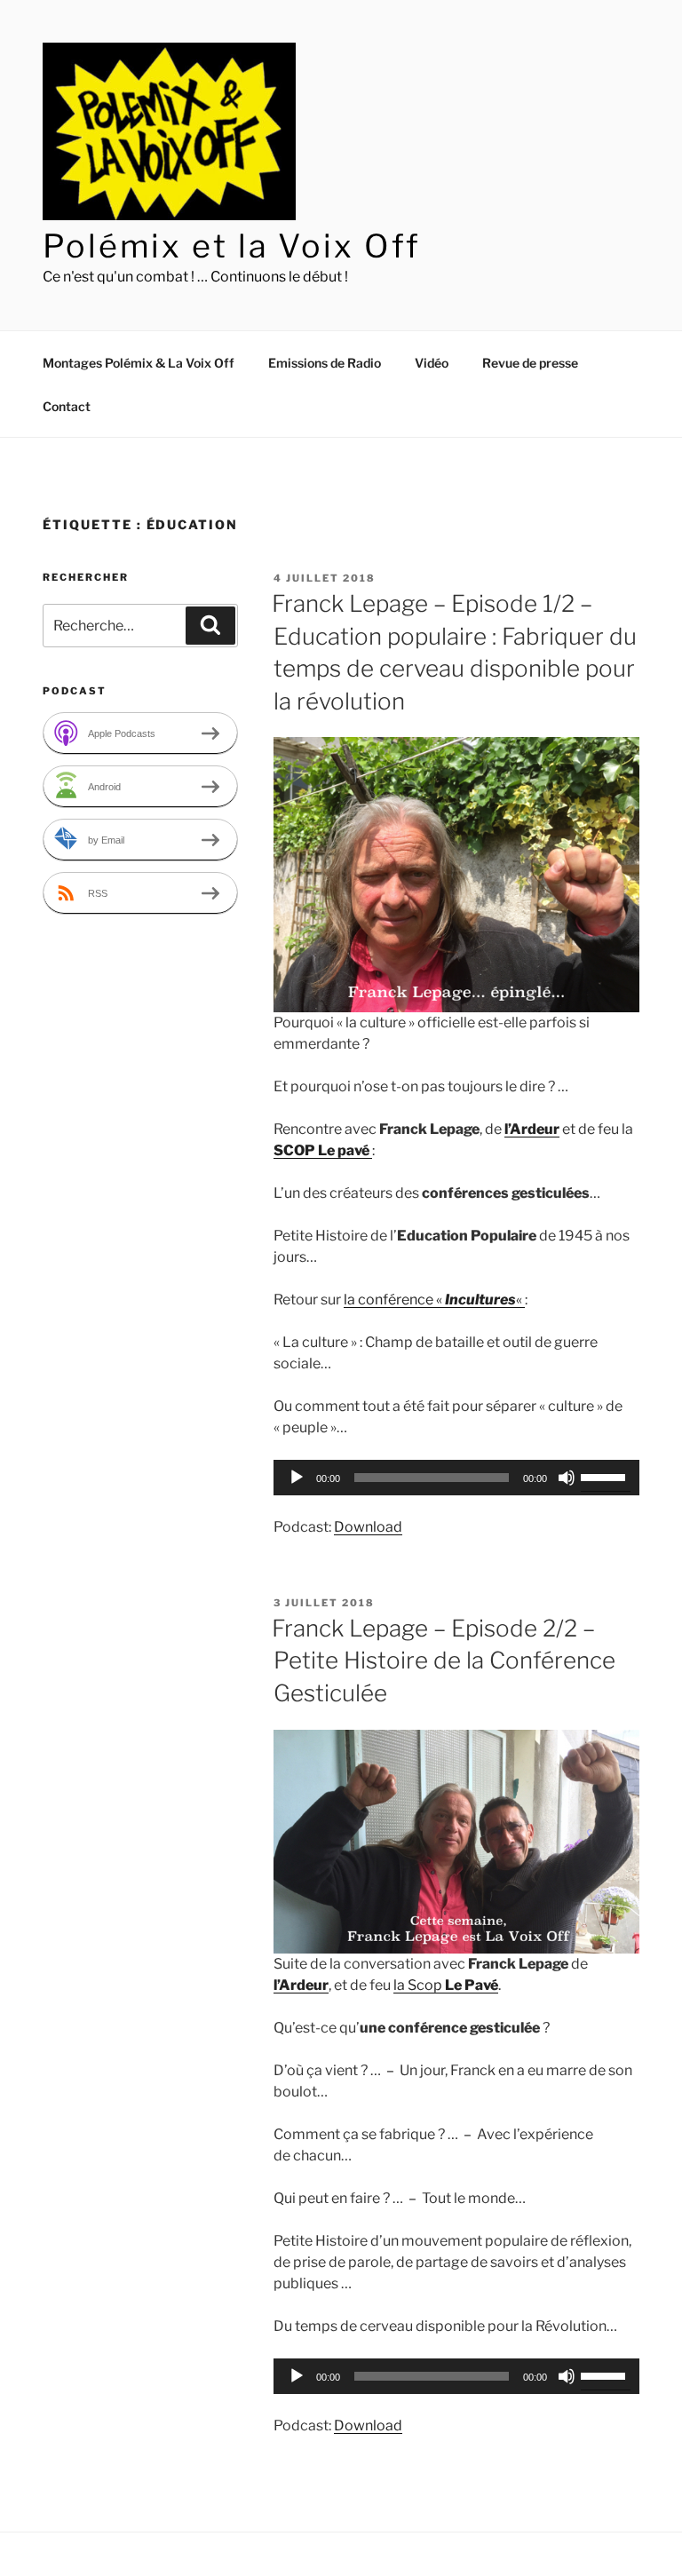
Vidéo (432, 363)
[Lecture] (297, 1478)
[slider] (606, 1476)
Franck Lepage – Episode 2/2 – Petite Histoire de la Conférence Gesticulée (444, 1661)
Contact (67, 406)
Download (368, 1527)
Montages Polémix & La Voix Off (139, 363)
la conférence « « (434, 1300)
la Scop (446, 1985)
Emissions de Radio (325, 363)
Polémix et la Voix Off (232, 246)
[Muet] (567, 1478)
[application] (456, 1478)
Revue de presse (530, 363)
